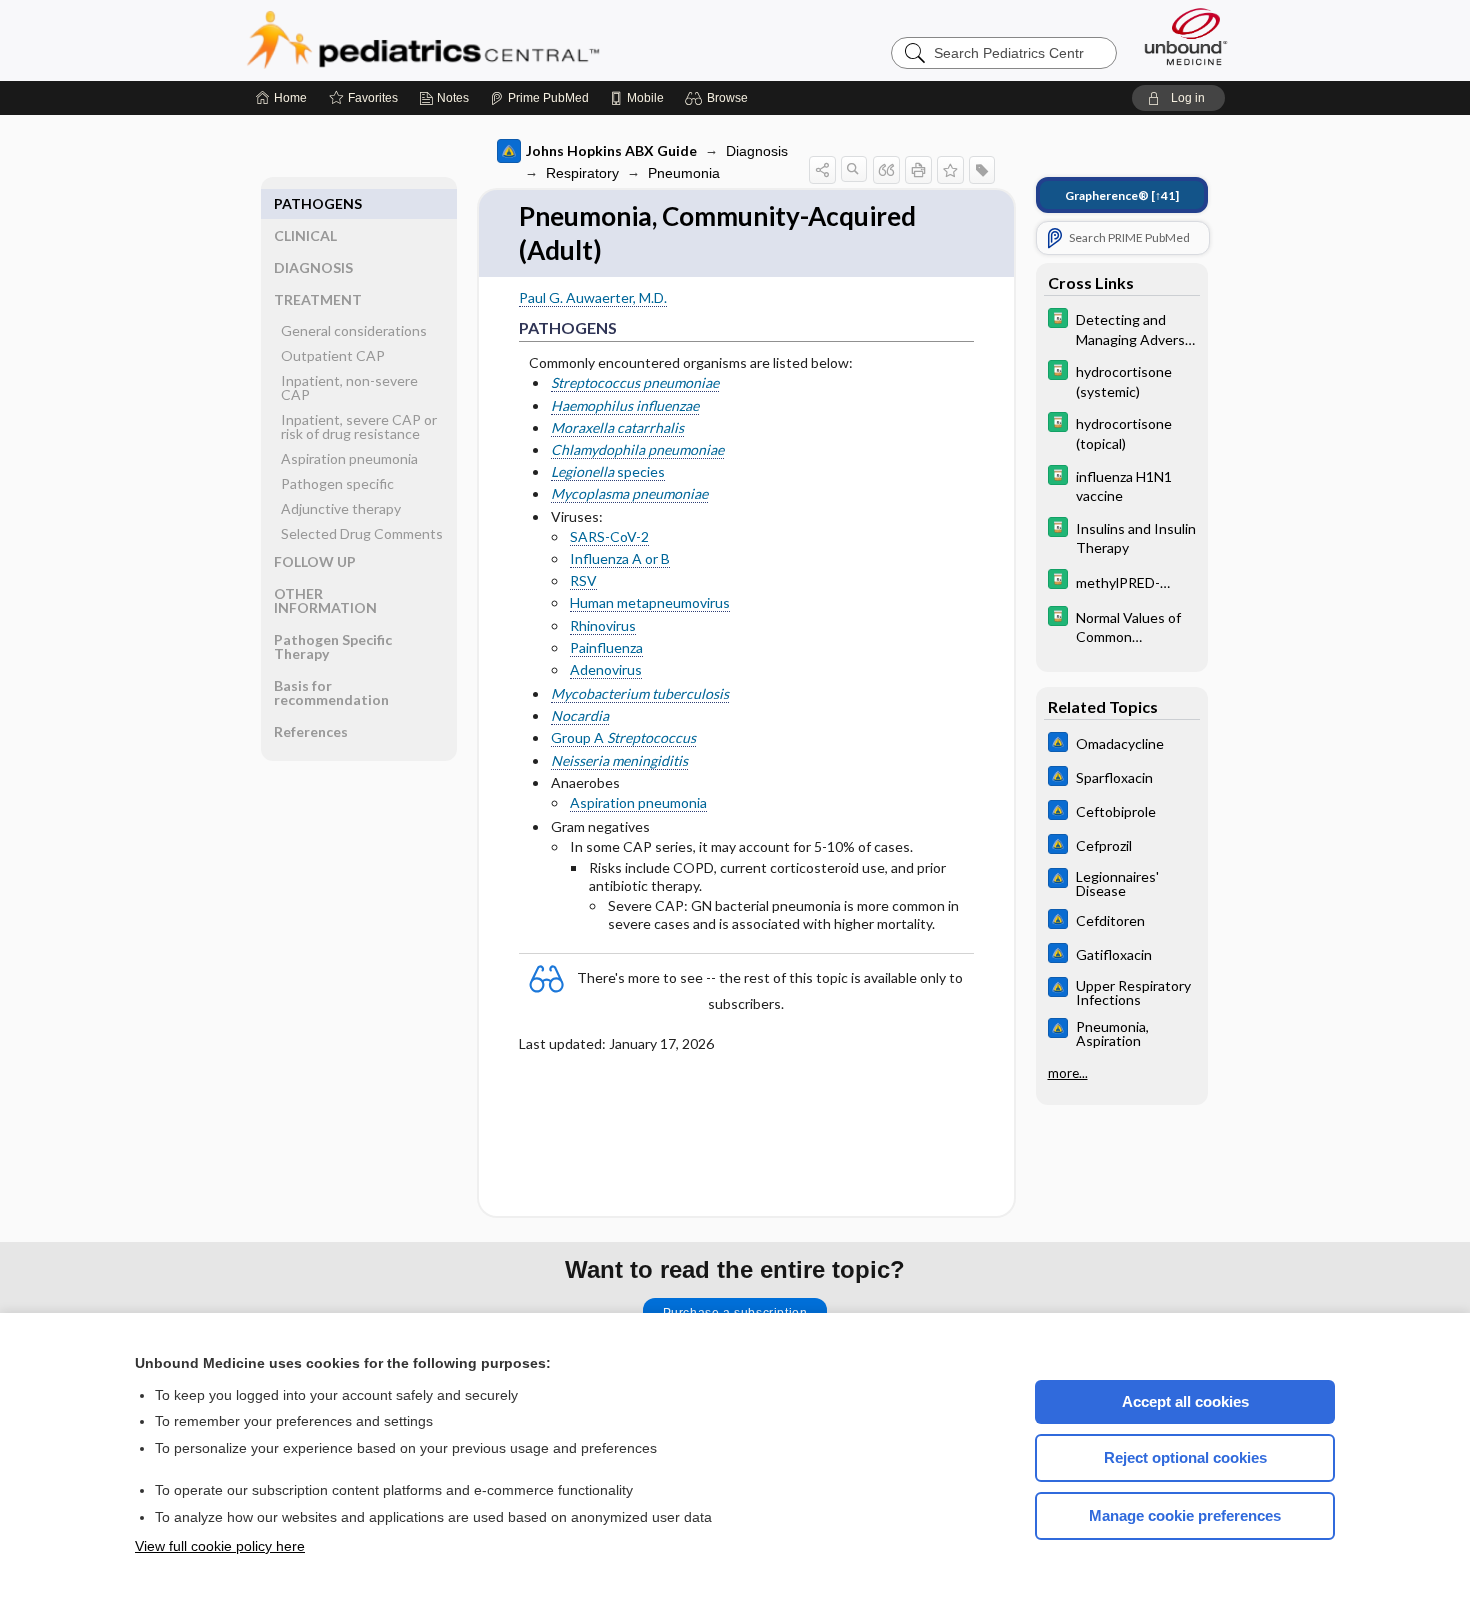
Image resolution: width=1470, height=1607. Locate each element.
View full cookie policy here (220, 1546)
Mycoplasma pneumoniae (629, 493)
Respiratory (582, 173)
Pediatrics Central (495, 40)
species (608, 471)
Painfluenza (606, 647)
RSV (583, 580)
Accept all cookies (1185, 1401)
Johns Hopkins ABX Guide (611, 150)
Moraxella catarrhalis (617, 427)
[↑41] (1122, 195)
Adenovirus (606, 669)
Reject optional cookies (1185, 1457)
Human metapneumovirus (650, 602)
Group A (623, 737)
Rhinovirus (603, 625)
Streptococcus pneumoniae (635, 382)
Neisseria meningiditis (619, 760)
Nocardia (580, 715)
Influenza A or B (620, 558)
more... (1068, 1073)
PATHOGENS (318, 203)
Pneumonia (684, 173)
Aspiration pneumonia (638, 802)
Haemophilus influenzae (625, 405)
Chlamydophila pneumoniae (637, 449)
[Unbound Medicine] (1186, 36)
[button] (719, 98)
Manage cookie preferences (1185, 1515)
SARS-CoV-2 (609, 536)
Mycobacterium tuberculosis (640, 693)
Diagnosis (757, 151)
